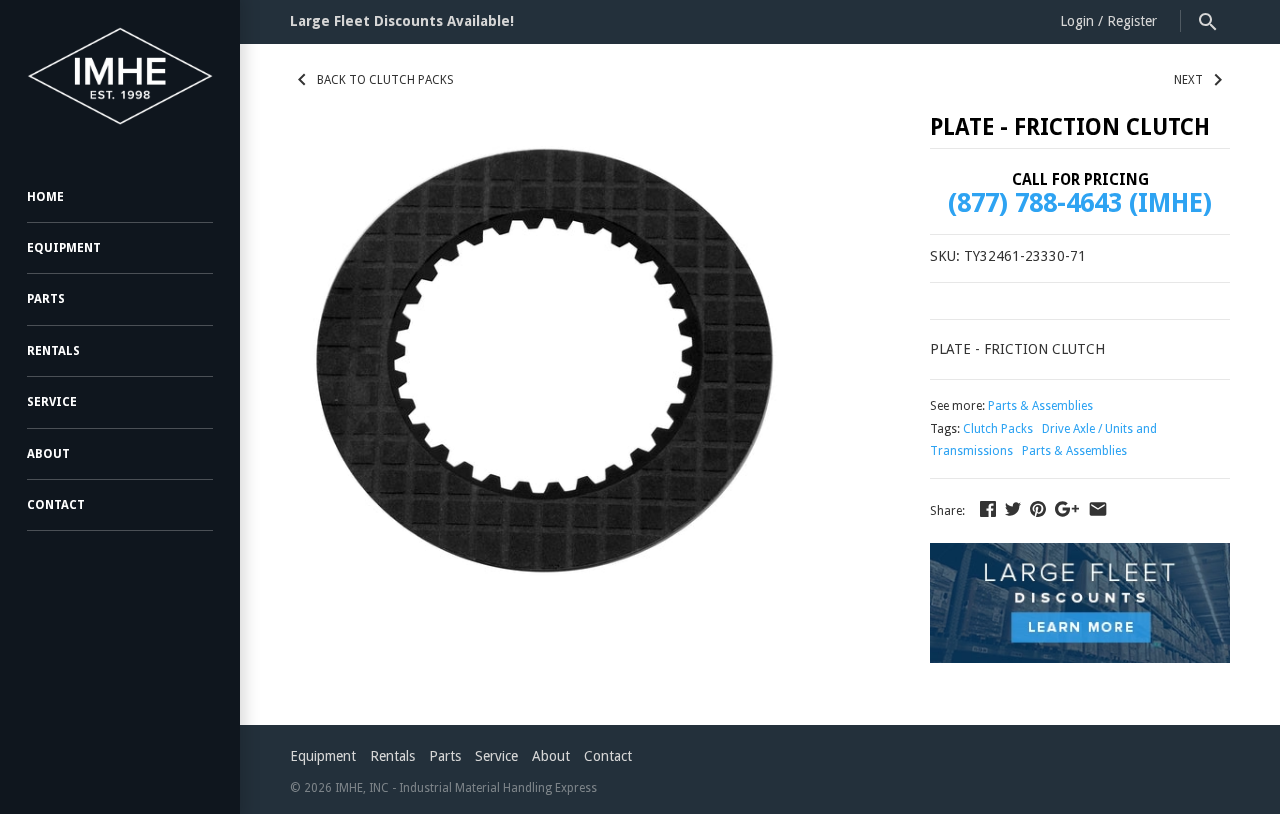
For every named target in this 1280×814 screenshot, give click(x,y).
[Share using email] (1098, 509)
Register (1132, 21)
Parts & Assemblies (1040, 406)
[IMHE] (120, 76)
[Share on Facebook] (988, 509)
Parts (46, 299)
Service (52, 402)
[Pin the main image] (1038, 509)
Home (45, 197)
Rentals (53, 351)
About (48, 454)
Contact (56, 505)
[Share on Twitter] (1013, 509)
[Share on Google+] (1067, 509)
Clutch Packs (998, 429)
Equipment (64, 248)
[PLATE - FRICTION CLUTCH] (543, 385)
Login (1077, 21)
